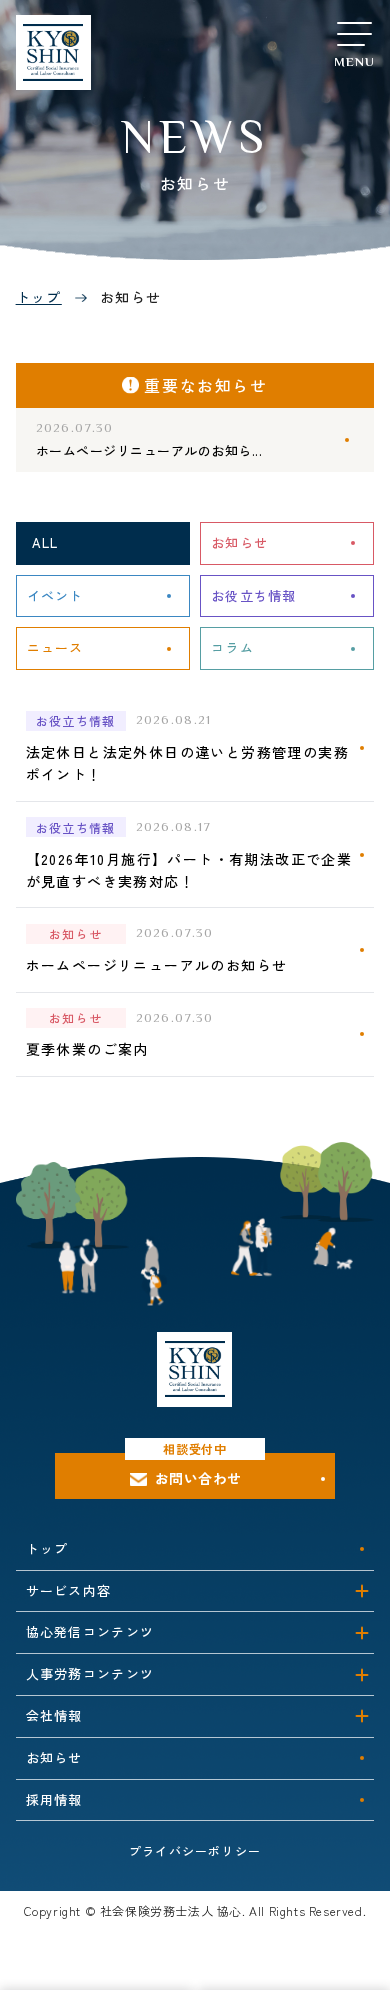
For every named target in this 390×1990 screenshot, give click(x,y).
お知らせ (239, 542)
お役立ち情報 (254, 595)
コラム (232, 647)
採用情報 (54, 1799)
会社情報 (54, 1715)
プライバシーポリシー (195, 1850)
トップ (39, 297)
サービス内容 (69, 1590)
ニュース (55, 647)
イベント (55, 595)
